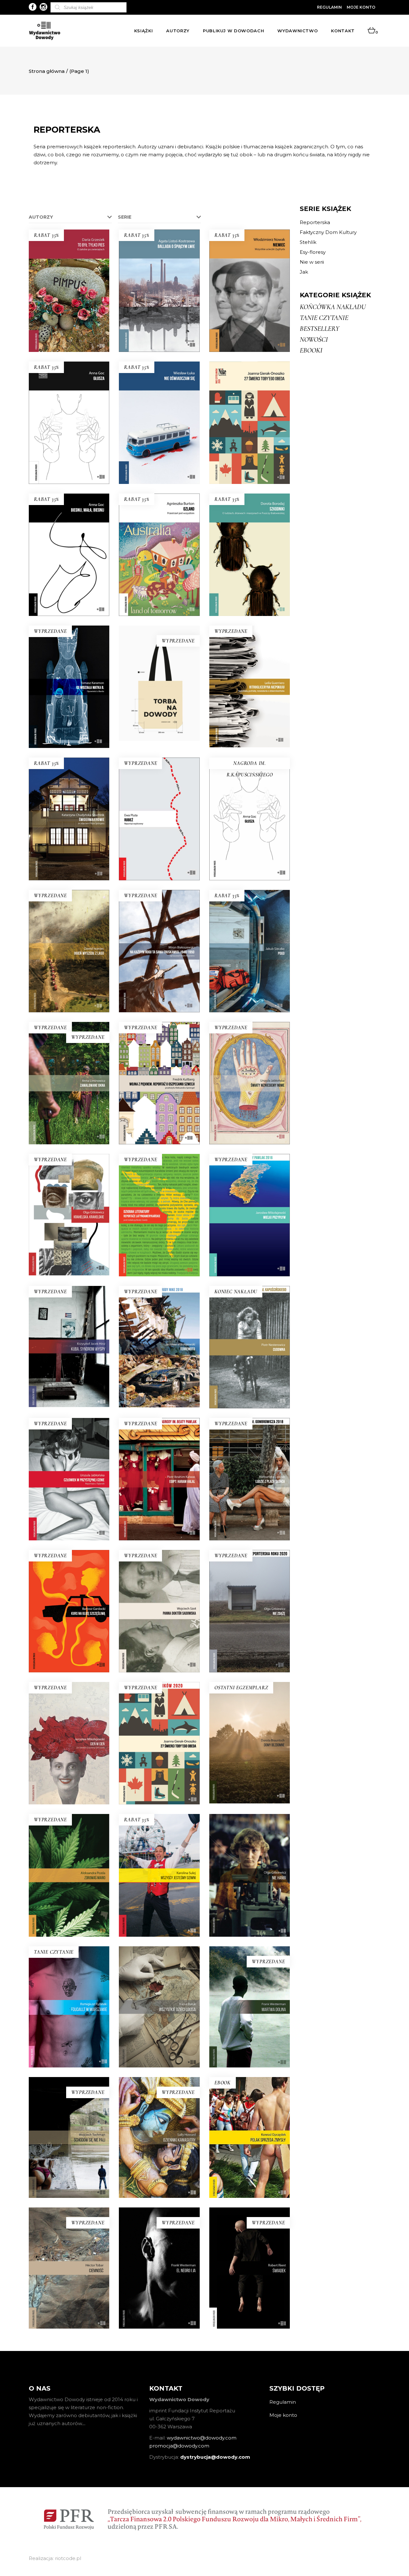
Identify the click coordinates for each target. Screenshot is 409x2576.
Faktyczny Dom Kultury (328, 232)
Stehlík (308, 242)
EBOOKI (311, 350)
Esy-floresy (313, 252)
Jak (304, 272)
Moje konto (361, 7)
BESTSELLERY (320, 329)
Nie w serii (312, 262)
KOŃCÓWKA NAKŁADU (333, 307)
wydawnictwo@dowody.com (202, 2438)
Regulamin (329, 7)
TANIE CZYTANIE (324, 318)
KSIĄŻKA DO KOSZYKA (69, 312)
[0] (371, 31)
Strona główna (47, 71)
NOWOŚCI (314, 339)
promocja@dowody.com (179, 2446)
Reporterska (315, 222)
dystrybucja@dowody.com (215, 2457)
